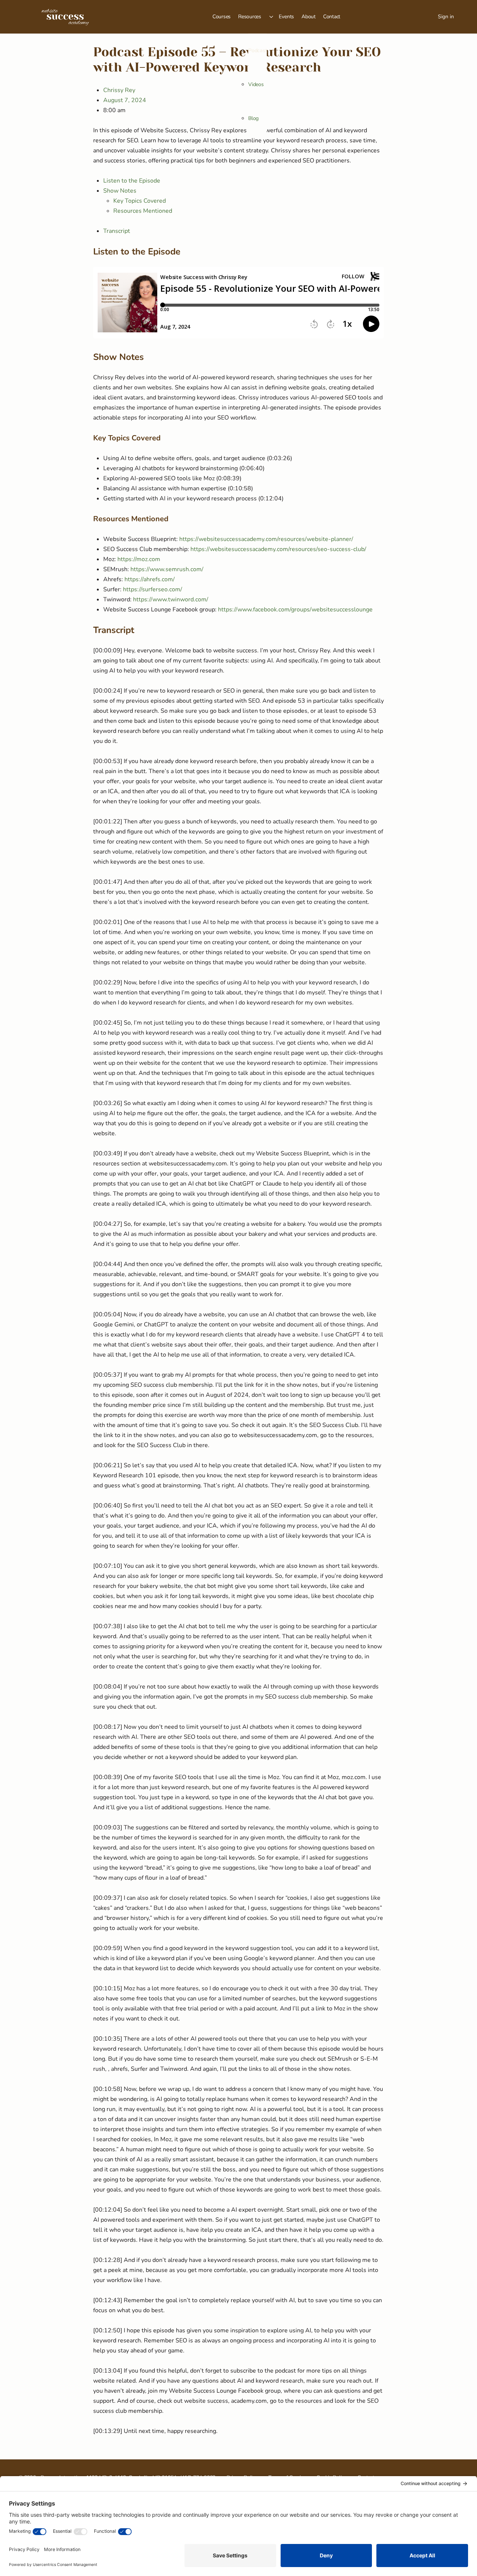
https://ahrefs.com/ (150, 579)
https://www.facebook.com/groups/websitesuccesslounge (295, 610)
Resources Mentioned (143, 211)
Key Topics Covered (140, 201)
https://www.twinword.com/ (171, 599)
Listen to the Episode (132, 181)
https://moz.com (139, 559)
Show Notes (120, 191)
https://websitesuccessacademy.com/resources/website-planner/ (266, 539)
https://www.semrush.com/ (167, 569)
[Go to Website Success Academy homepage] (65, 16)
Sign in (446, 17)
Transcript (117, 231)
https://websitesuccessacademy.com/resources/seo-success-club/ (278, 549)
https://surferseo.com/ (153, 589)
